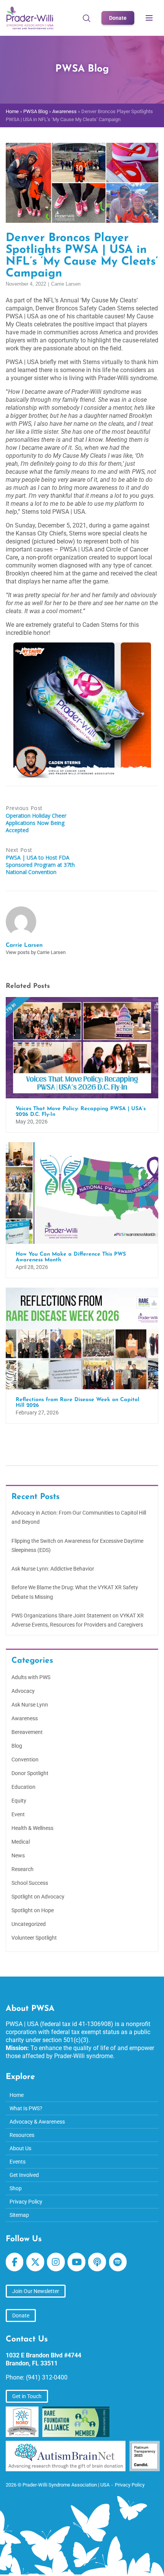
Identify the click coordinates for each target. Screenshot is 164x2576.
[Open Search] (87, 18)
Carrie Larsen (66, 284)
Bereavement (27, 1732)
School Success (30, 1883)
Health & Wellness (32, 1828)
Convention (25, 1759)
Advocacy (23, 1691)
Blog (17, 1746)
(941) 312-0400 (47, 2377)
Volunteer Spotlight (34, 1938)
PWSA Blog (35, 111)
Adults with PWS (31, 1677)
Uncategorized (29, 1924)
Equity (19, 1801)
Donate (118, 18)
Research (23, 1869)
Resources (22, 2135)
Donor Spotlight (30, 1773)
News (18, 1855)
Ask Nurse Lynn (30, 1705)
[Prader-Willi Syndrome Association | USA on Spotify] (118, 2262)
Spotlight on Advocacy (38, 1897)
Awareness (64, 111)
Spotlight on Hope (33, 1910)
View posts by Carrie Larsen (36, 952)
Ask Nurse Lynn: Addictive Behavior (53, 1569)
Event (18, 1814)
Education (23, 1787)
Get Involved (24, 2175)
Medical (21, 1842)
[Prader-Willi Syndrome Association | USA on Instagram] (56, 2262)
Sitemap (19, 2215)
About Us (20, 2148)
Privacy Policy (26, 2202)
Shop (16, 2188)
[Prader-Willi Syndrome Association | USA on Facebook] (14, 2262)
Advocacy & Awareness (37, 2122)
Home (12, 111)
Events (18, 2162)
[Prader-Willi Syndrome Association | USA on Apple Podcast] (97, 2262)
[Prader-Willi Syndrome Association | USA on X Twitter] (35, 2262)
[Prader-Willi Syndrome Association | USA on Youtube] (76, 2262)
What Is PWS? (26, 2108)
